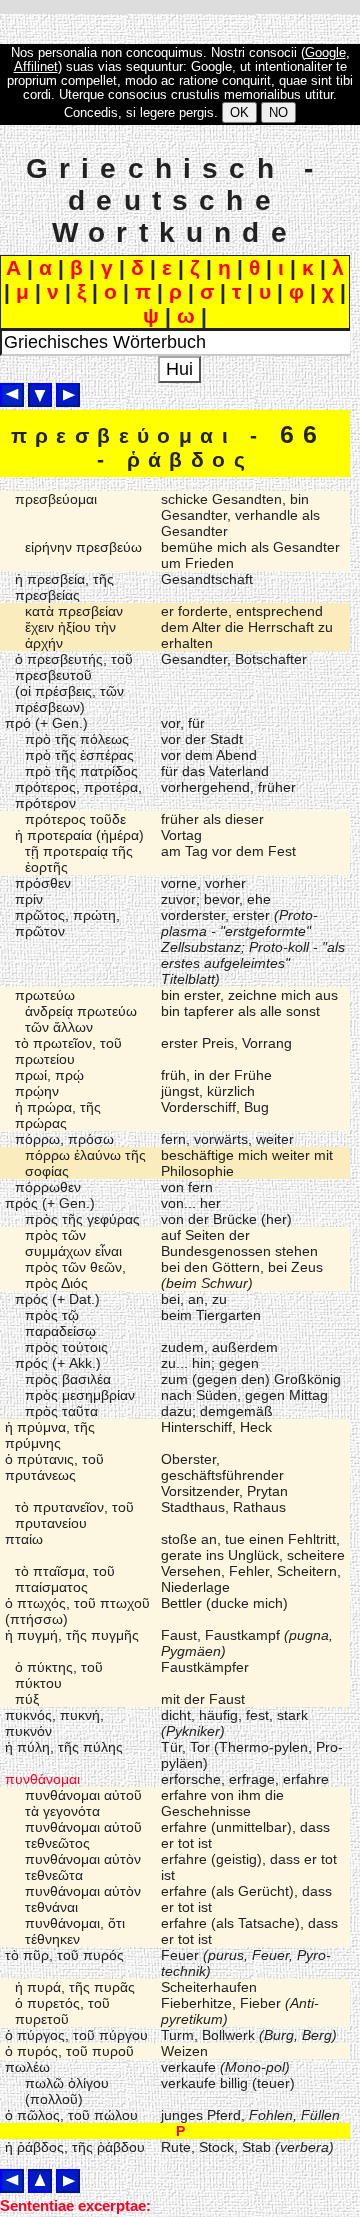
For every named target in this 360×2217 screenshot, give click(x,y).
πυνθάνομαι (42, 1779)
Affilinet (36, 67)
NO (278, 112)
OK (239, 112)
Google (325, 53)
